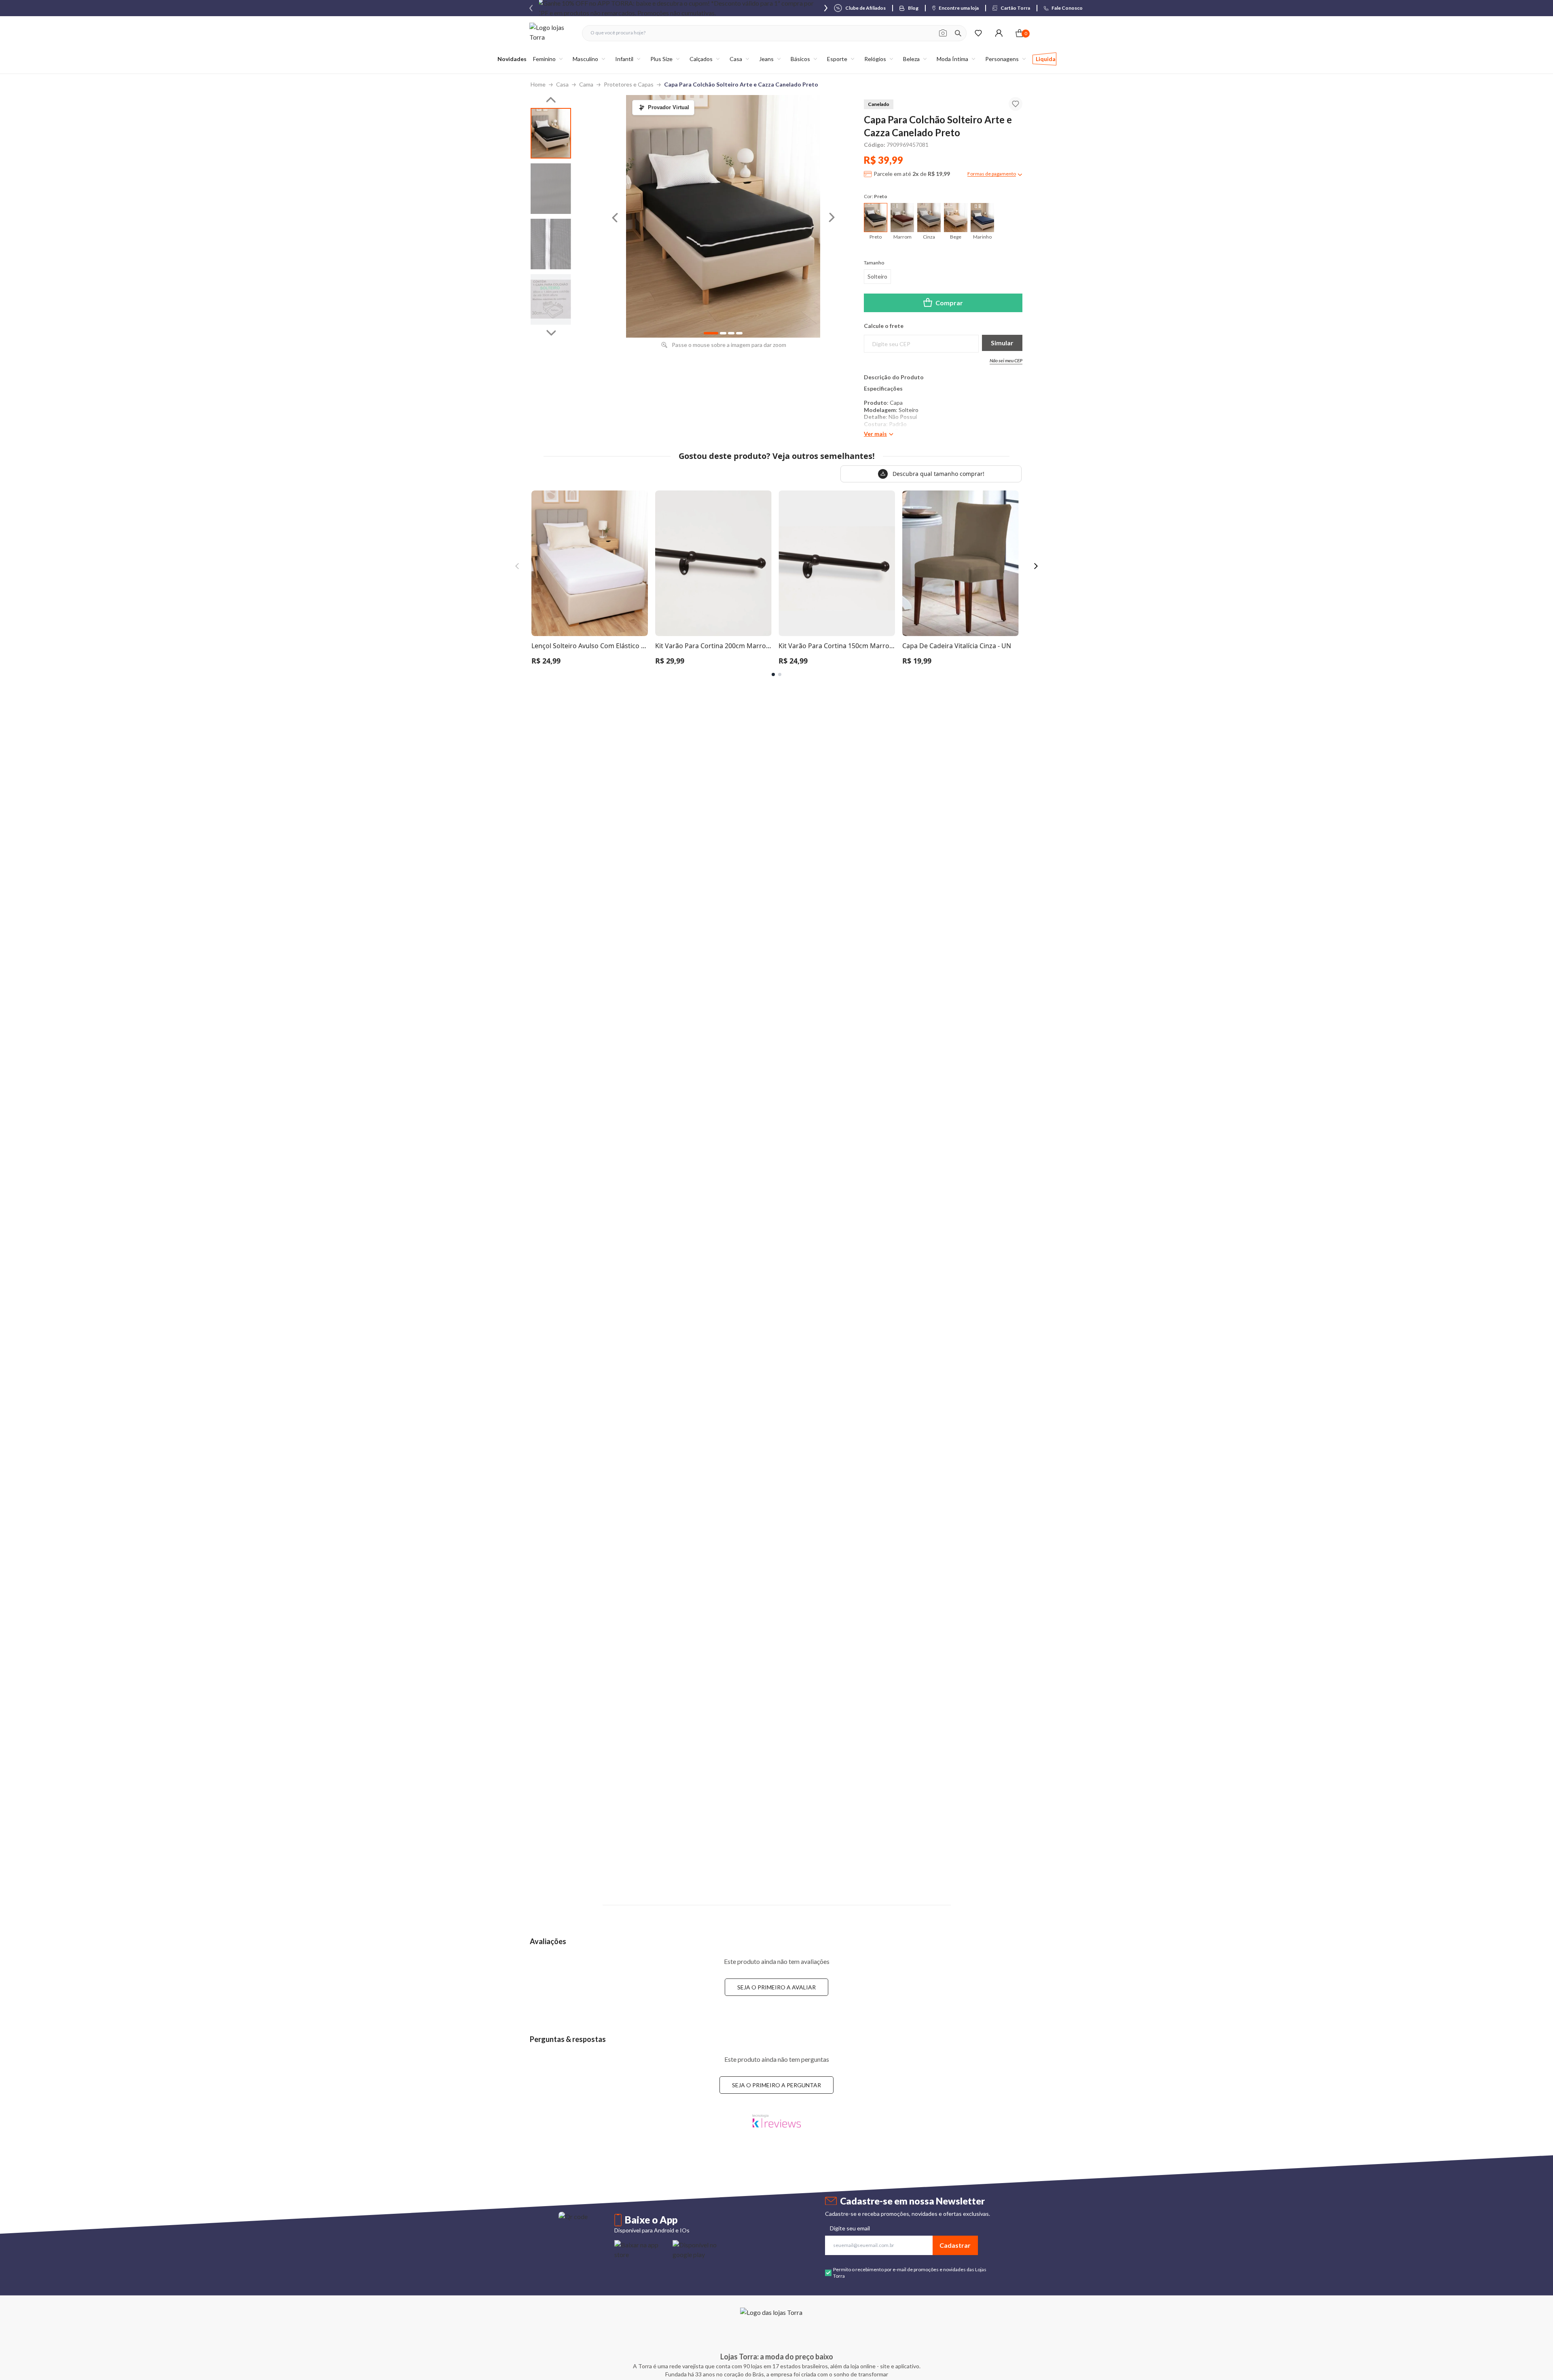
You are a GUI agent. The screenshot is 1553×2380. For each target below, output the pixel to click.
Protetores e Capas (629, 84)
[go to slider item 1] (551, 189)
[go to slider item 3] (551, 299)
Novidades (512, 59)
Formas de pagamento (992, 174)
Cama (586, 84)
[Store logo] (552, 33)
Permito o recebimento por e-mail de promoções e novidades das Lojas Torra (910, 2273)
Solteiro (877, 276)
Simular (1002, 343)
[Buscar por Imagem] (943, 33)
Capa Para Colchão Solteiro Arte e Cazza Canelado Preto (741, 84)
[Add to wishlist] (1016, 104)
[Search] (958, 33)
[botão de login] (999, 33)
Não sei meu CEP (1006, 360)
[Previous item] (531, 8)
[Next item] (826, 8)
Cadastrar (955, 2245)
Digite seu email (850, 2228)
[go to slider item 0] (551, 133)
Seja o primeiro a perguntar (776, 2085)
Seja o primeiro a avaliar (776, 1987)
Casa (562, 84)
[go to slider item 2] (551, 244)
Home (538, 84)
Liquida (1046, 59)
